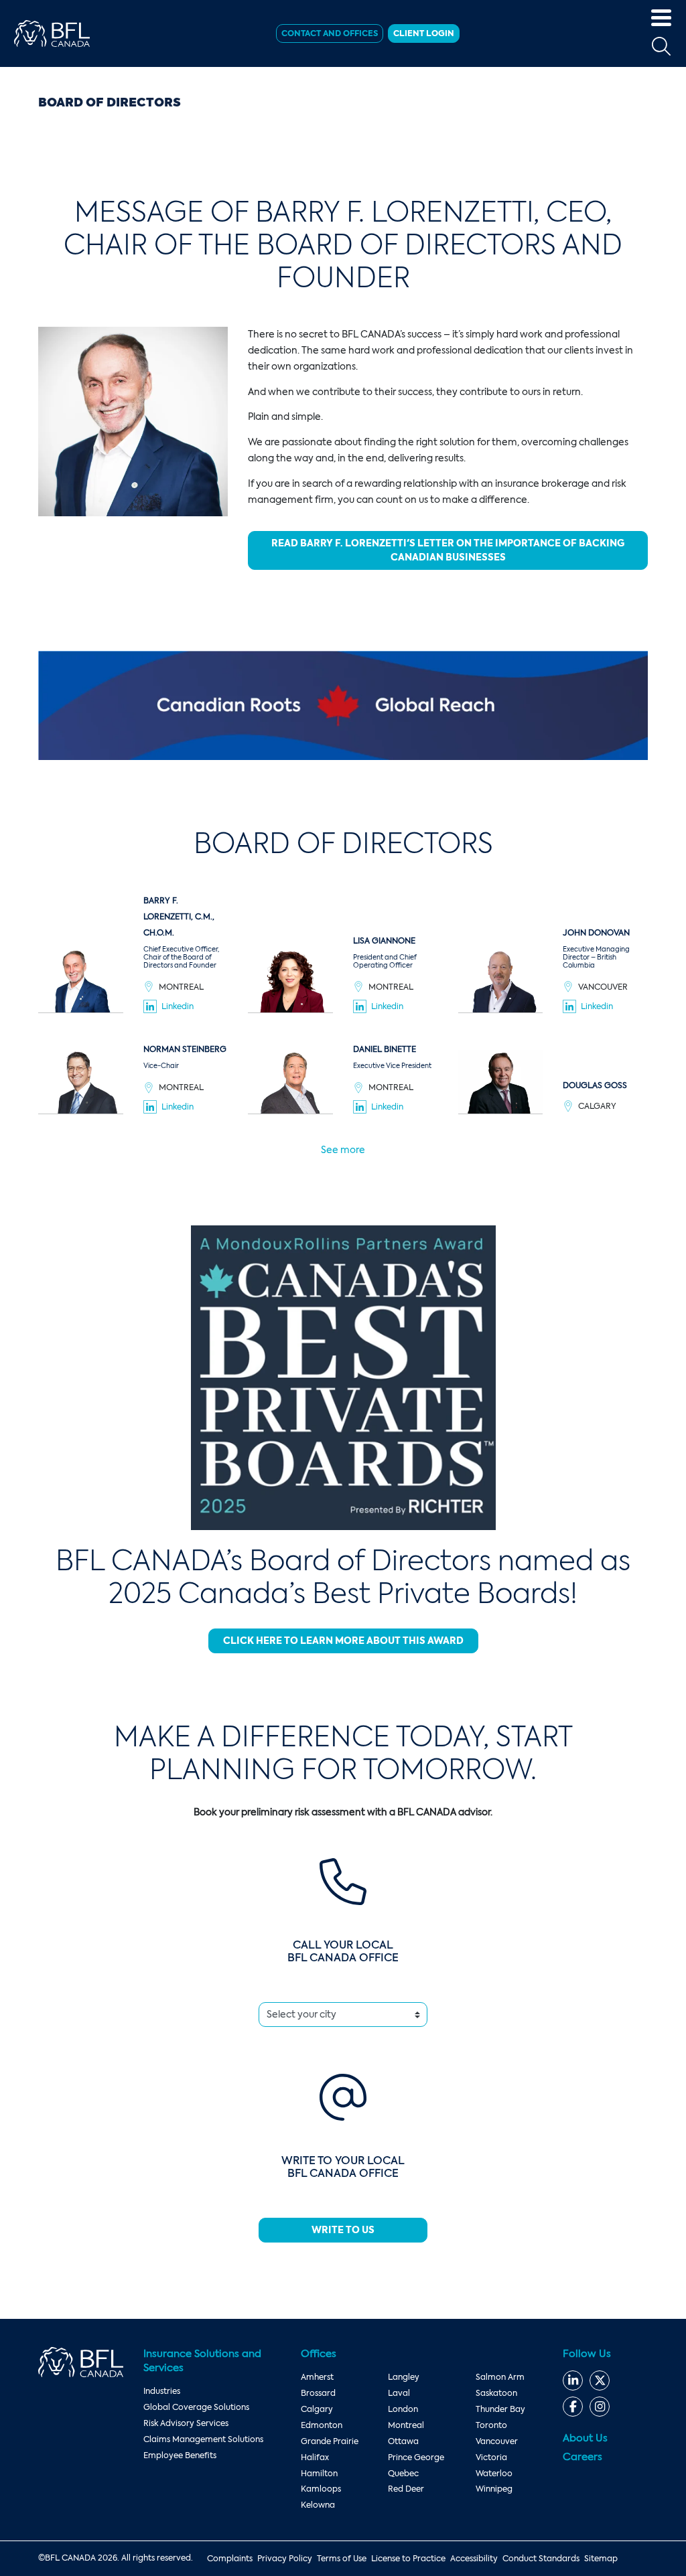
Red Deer (406, 2489)
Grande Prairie (330, 2441)
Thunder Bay (500, 2409)
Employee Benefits (180, 2455)
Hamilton (319, 2474)
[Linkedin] (573, 2380)
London (403, 2409)
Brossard (318, 2393)
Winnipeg (494, 2489)
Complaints (230, 2559)
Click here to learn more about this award (343, 1641)
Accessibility (474, 2559)
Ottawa (403, 2441)
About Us (585, 2438)
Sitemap (601, 2559)
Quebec (403, 2474)
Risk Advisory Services (186, 2423)
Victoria (491, 2457)
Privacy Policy (285, 2559)
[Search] (661, 47)
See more (343, 1150)
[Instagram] (600, 2407)
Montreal (406, 2425)
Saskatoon (496, 2393)
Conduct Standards (541, 2559)
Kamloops (321, 2489)
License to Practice (408, 2559)
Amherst (317, 2377)
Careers (582, 2457)
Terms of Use (342, 2559)
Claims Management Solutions (203, 2439)
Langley (404, 2377)
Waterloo (494, 2474)
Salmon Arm (500, 2377)
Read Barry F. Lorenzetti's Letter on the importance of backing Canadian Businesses (448, 550)
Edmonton (322, 2425)
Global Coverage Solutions (196, 2407)
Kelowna (318, 2505)
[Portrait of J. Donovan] (501, 980)
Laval (399, 2393)
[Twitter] (600, 2380)
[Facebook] (573, 2407)
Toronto (491, 2425)
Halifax (315, 2457)
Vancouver (497, 2441)
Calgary (317, 2409)
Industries (162, 2391)
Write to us (343, 2230)
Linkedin (178, 1006)
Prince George (416, 2457)
